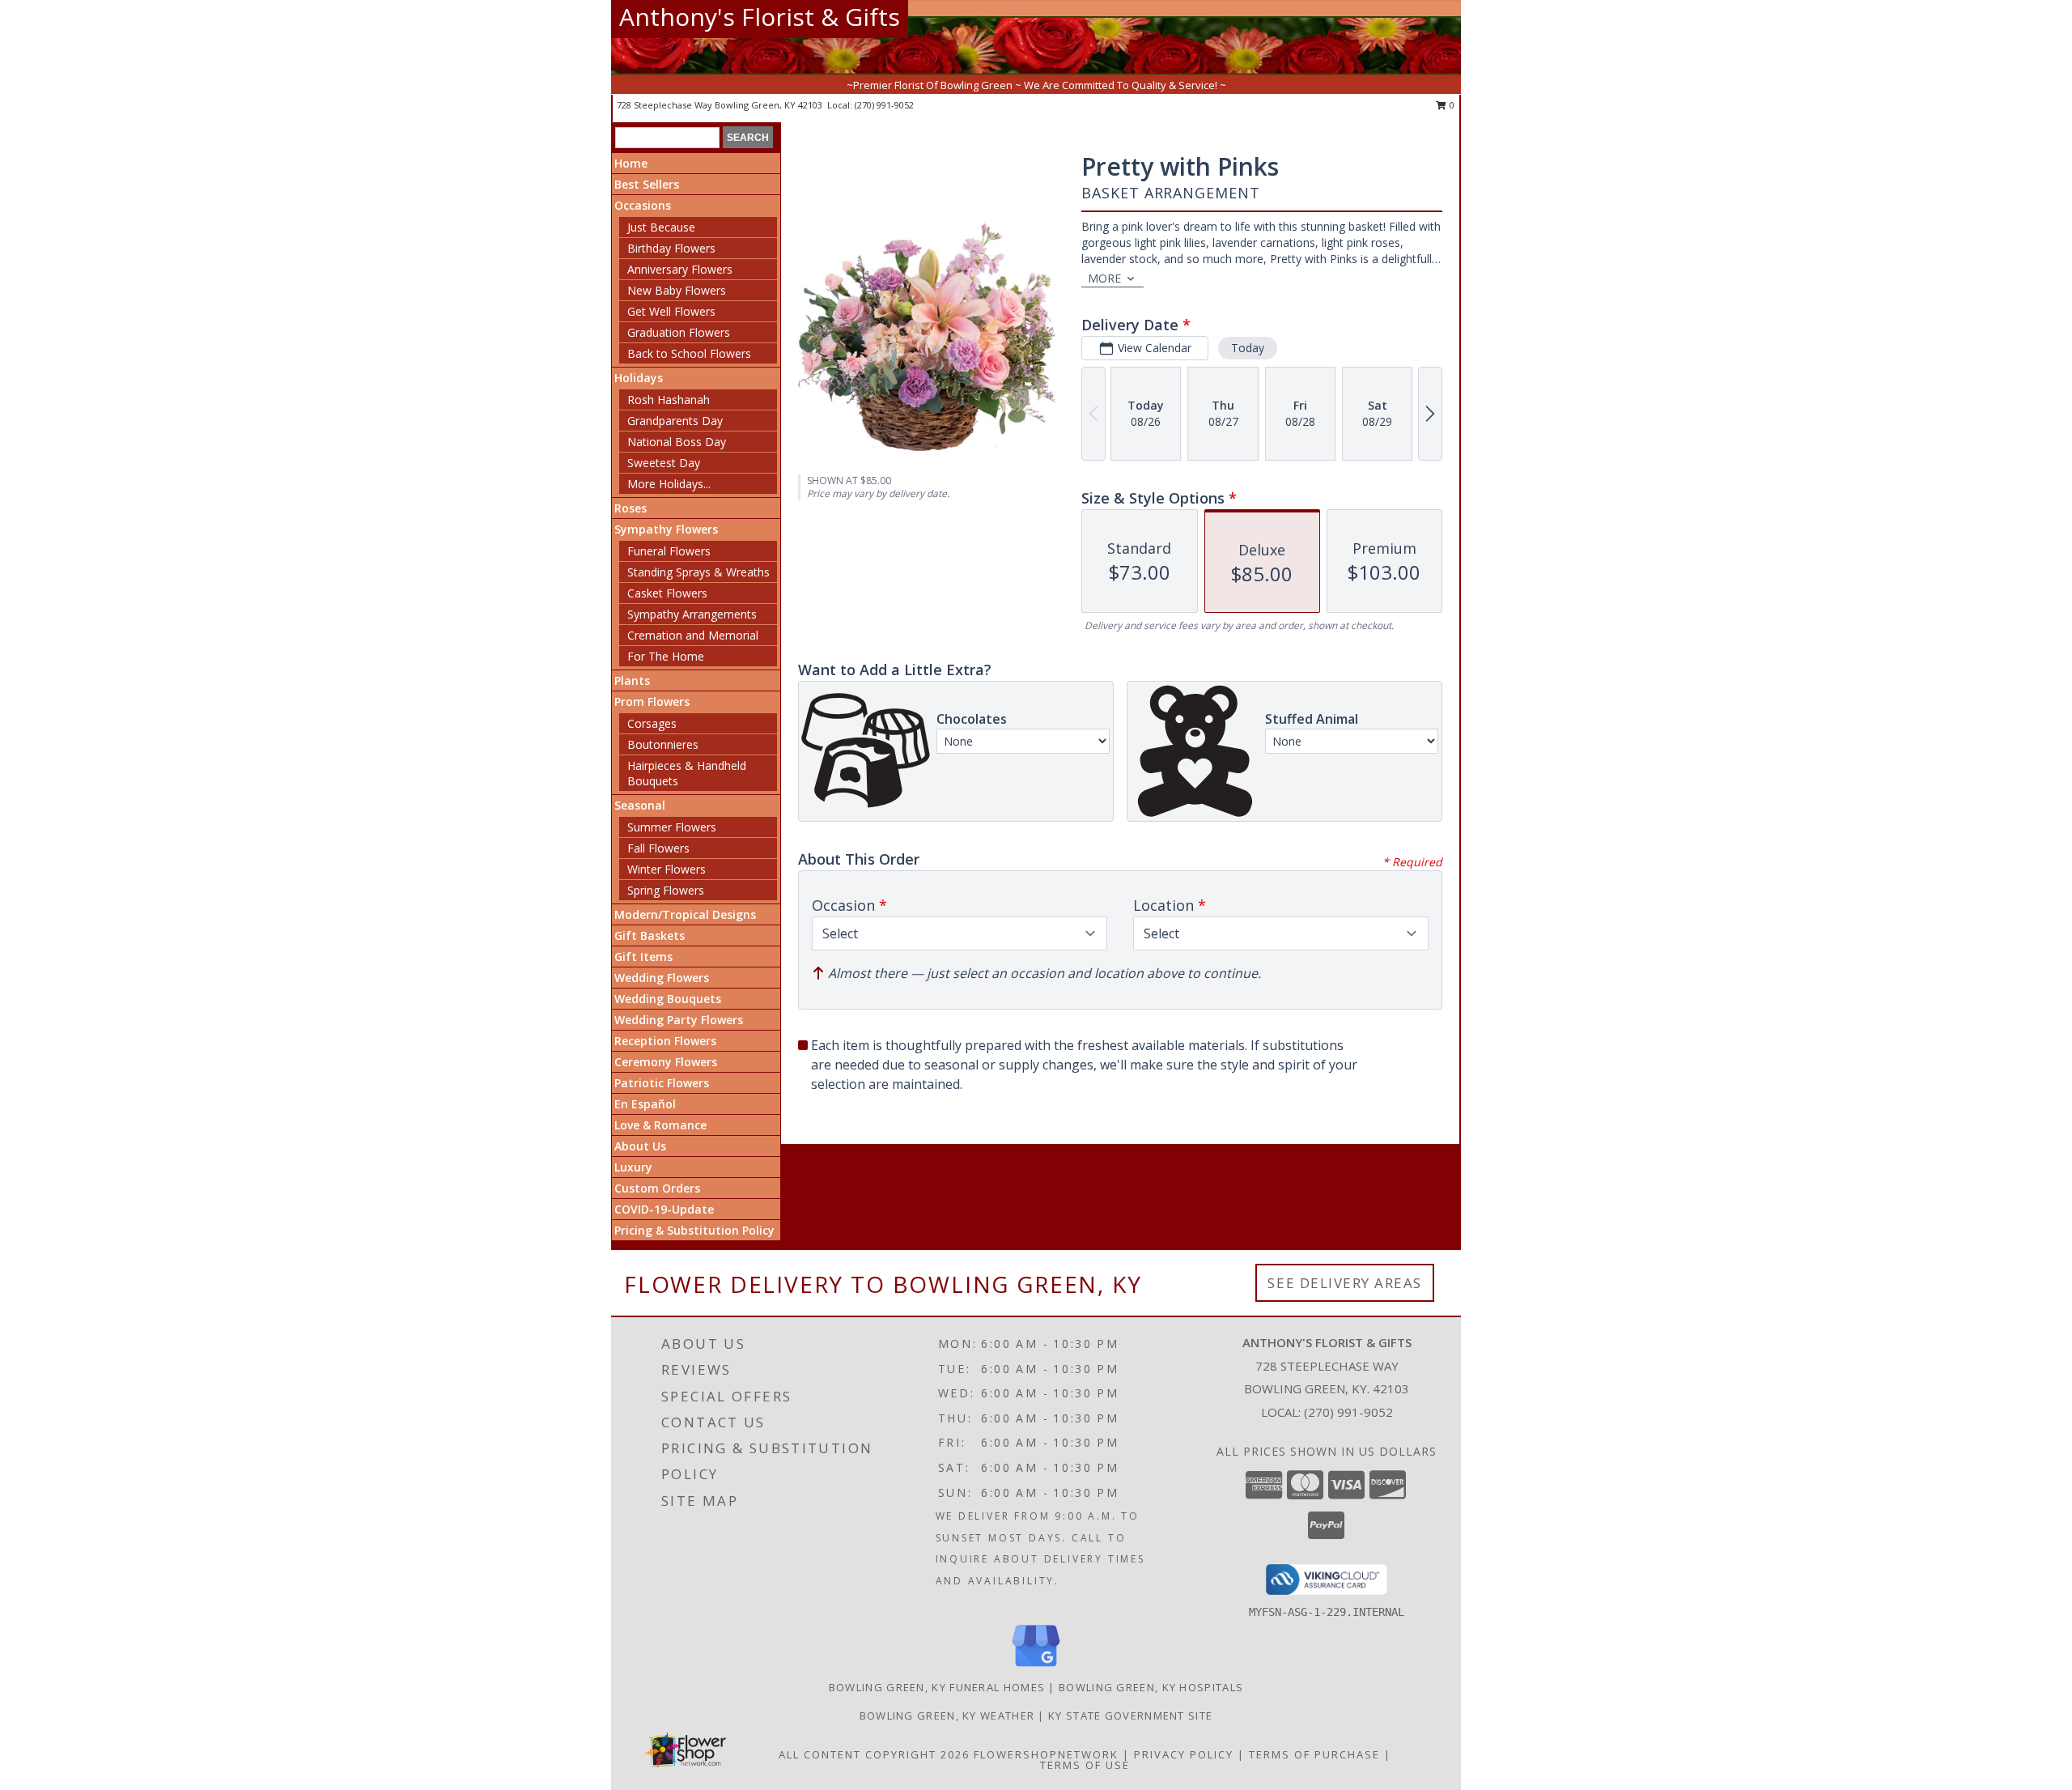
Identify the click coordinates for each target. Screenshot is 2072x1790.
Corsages (652, 723)
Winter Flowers (667, 869)
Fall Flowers (658, 848)
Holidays (639, 378)
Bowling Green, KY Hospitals (1151, 1687)
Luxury (633, 1167)
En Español (645, 1104)
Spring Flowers (666, 890)
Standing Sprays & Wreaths (698, 572)
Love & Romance (660, 1125)
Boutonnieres (663, 744)
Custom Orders (657, 1188)
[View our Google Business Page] (1036, 1667)
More (1104, 278)
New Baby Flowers (677, 290)
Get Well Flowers (671, 311)
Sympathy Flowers (666, 529)
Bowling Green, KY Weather (947, 1716)
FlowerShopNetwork (1046, 1754)
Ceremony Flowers (666, 1062)
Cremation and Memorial (693, 635)
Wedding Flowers (662, 978)
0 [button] (1451, 105)
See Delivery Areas (1345, 1283)
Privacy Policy (1184, 1754)
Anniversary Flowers (680, 269)
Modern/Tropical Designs (685, 914)
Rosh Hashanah (669, 400)
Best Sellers (647, 184)
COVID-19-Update (664, 1209)
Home (631, 163)
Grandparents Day (675, 421)
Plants (632, 680)
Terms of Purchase (1314, 1754)
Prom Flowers (652, 702)
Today (1248, 348)
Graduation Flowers (679, 332)
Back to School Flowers (689, 353)
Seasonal (640, 805)
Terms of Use (1085, 1765)
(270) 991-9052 (884, 105)
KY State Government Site (1130, 1716)
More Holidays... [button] (669, 484)
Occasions (643, 205)
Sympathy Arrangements (692, 614)
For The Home (666, 656)
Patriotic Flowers (662, 1083)
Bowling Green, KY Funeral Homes (937, 1687)
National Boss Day (677, 442)
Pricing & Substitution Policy (694, 1230)
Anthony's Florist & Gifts (760, 17)
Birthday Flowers (671, 248)
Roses (631, 508)
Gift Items (643, 957)
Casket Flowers (667, 593)
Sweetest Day (664, 463)
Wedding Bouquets (668, 999)
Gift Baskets (650, 935)
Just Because (661, 227)
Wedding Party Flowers (679, 1020)
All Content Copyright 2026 (874, 1754)
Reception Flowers (665, 1041)
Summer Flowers (672, 827)
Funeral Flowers (669, 551)
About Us (640, 1146)
